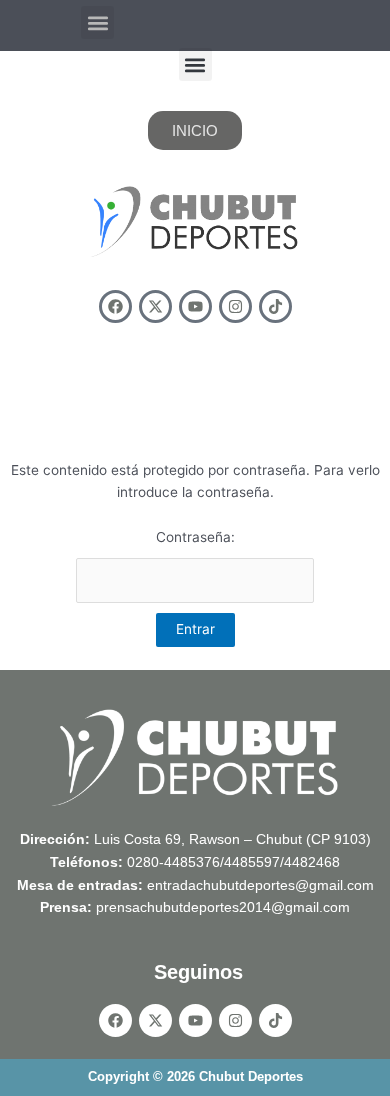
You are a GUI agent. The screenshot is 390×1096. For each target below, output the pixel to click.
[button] (97, 22)
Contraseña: (195, 537)
